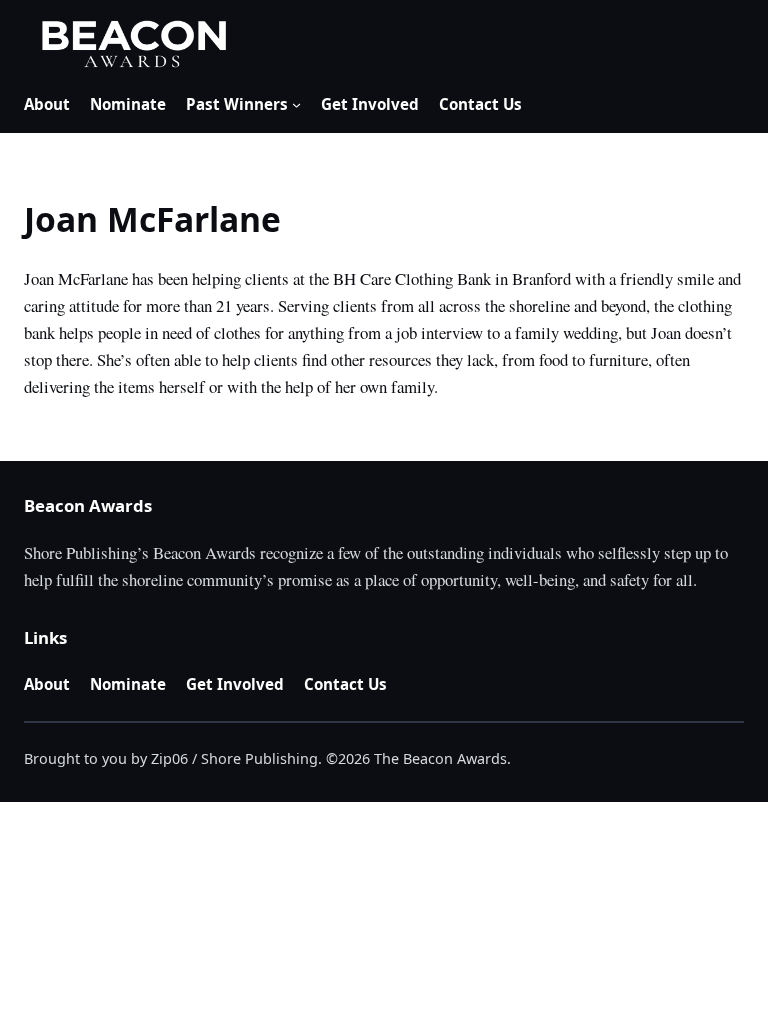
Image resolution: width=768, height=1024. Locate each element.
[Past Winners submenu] (296, 104)
